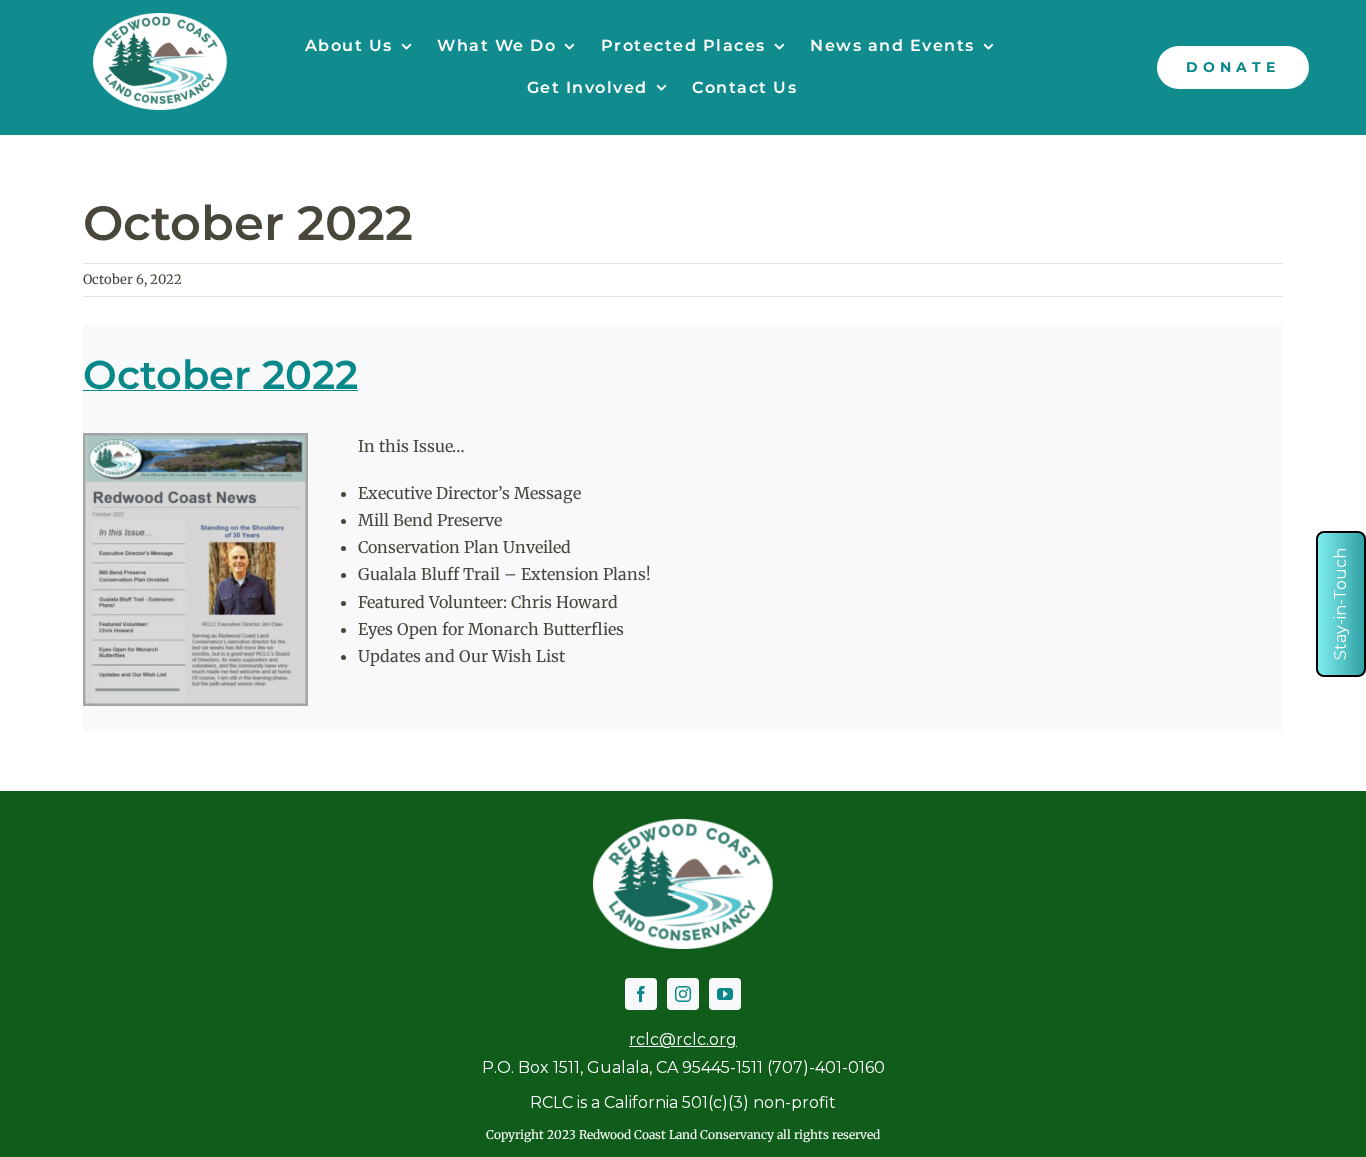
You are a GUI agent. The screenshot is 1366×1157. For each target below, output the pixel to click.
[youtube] (725, 994)
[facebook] (641, 994)
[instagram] (683, 994)
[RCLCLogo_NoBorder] (160, 21)
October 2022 (220, 374)
